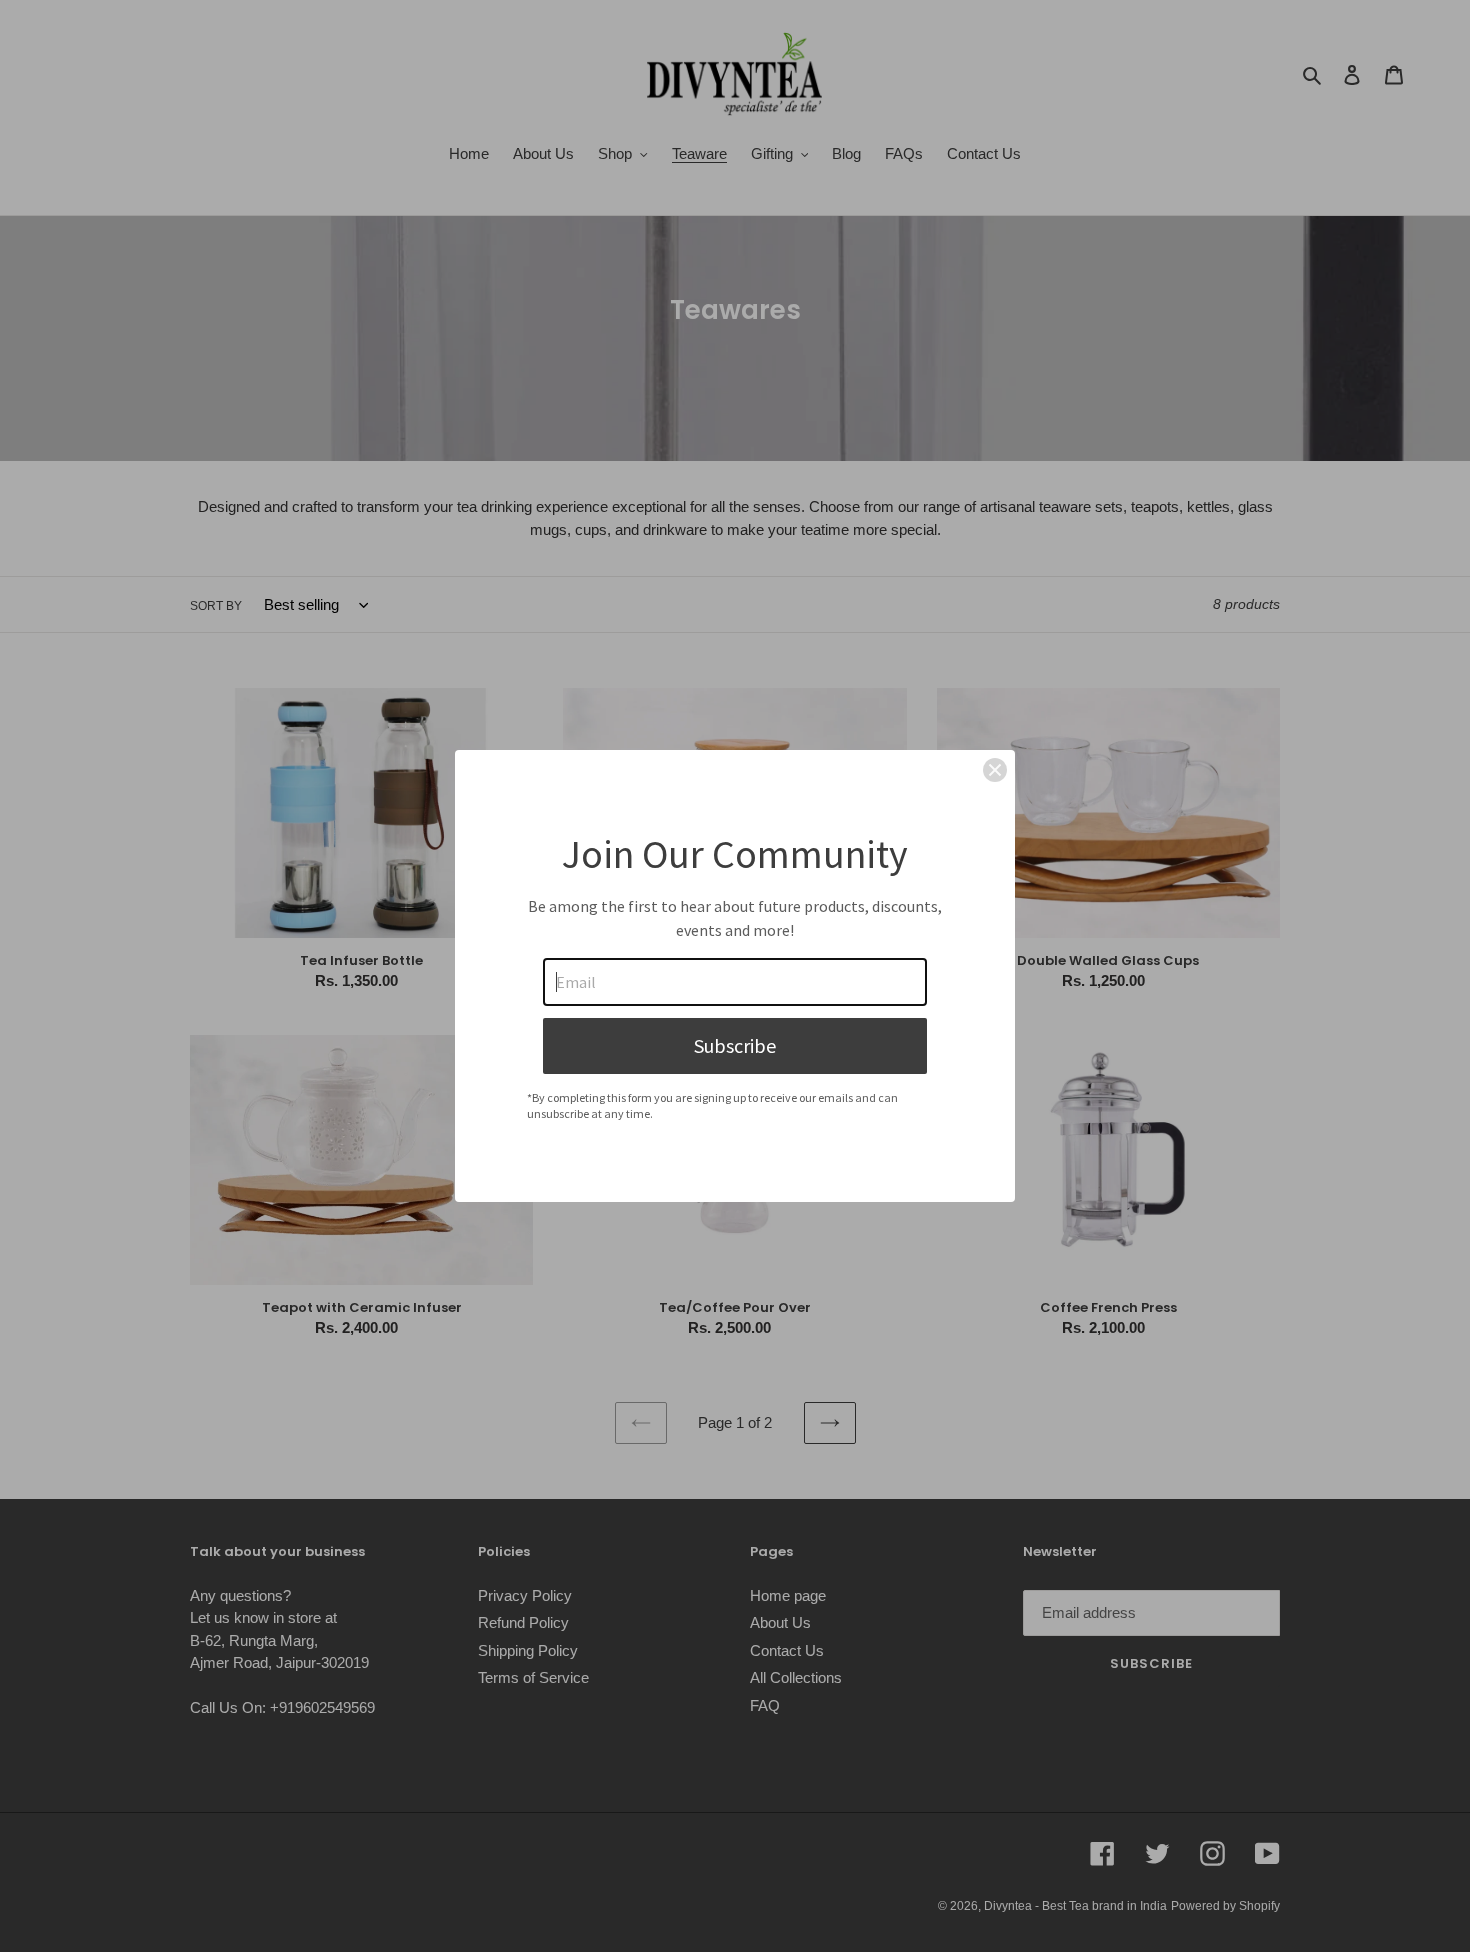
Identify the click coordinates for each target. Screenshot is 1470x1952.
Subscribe (735, 1045)
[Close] (995, 770)
